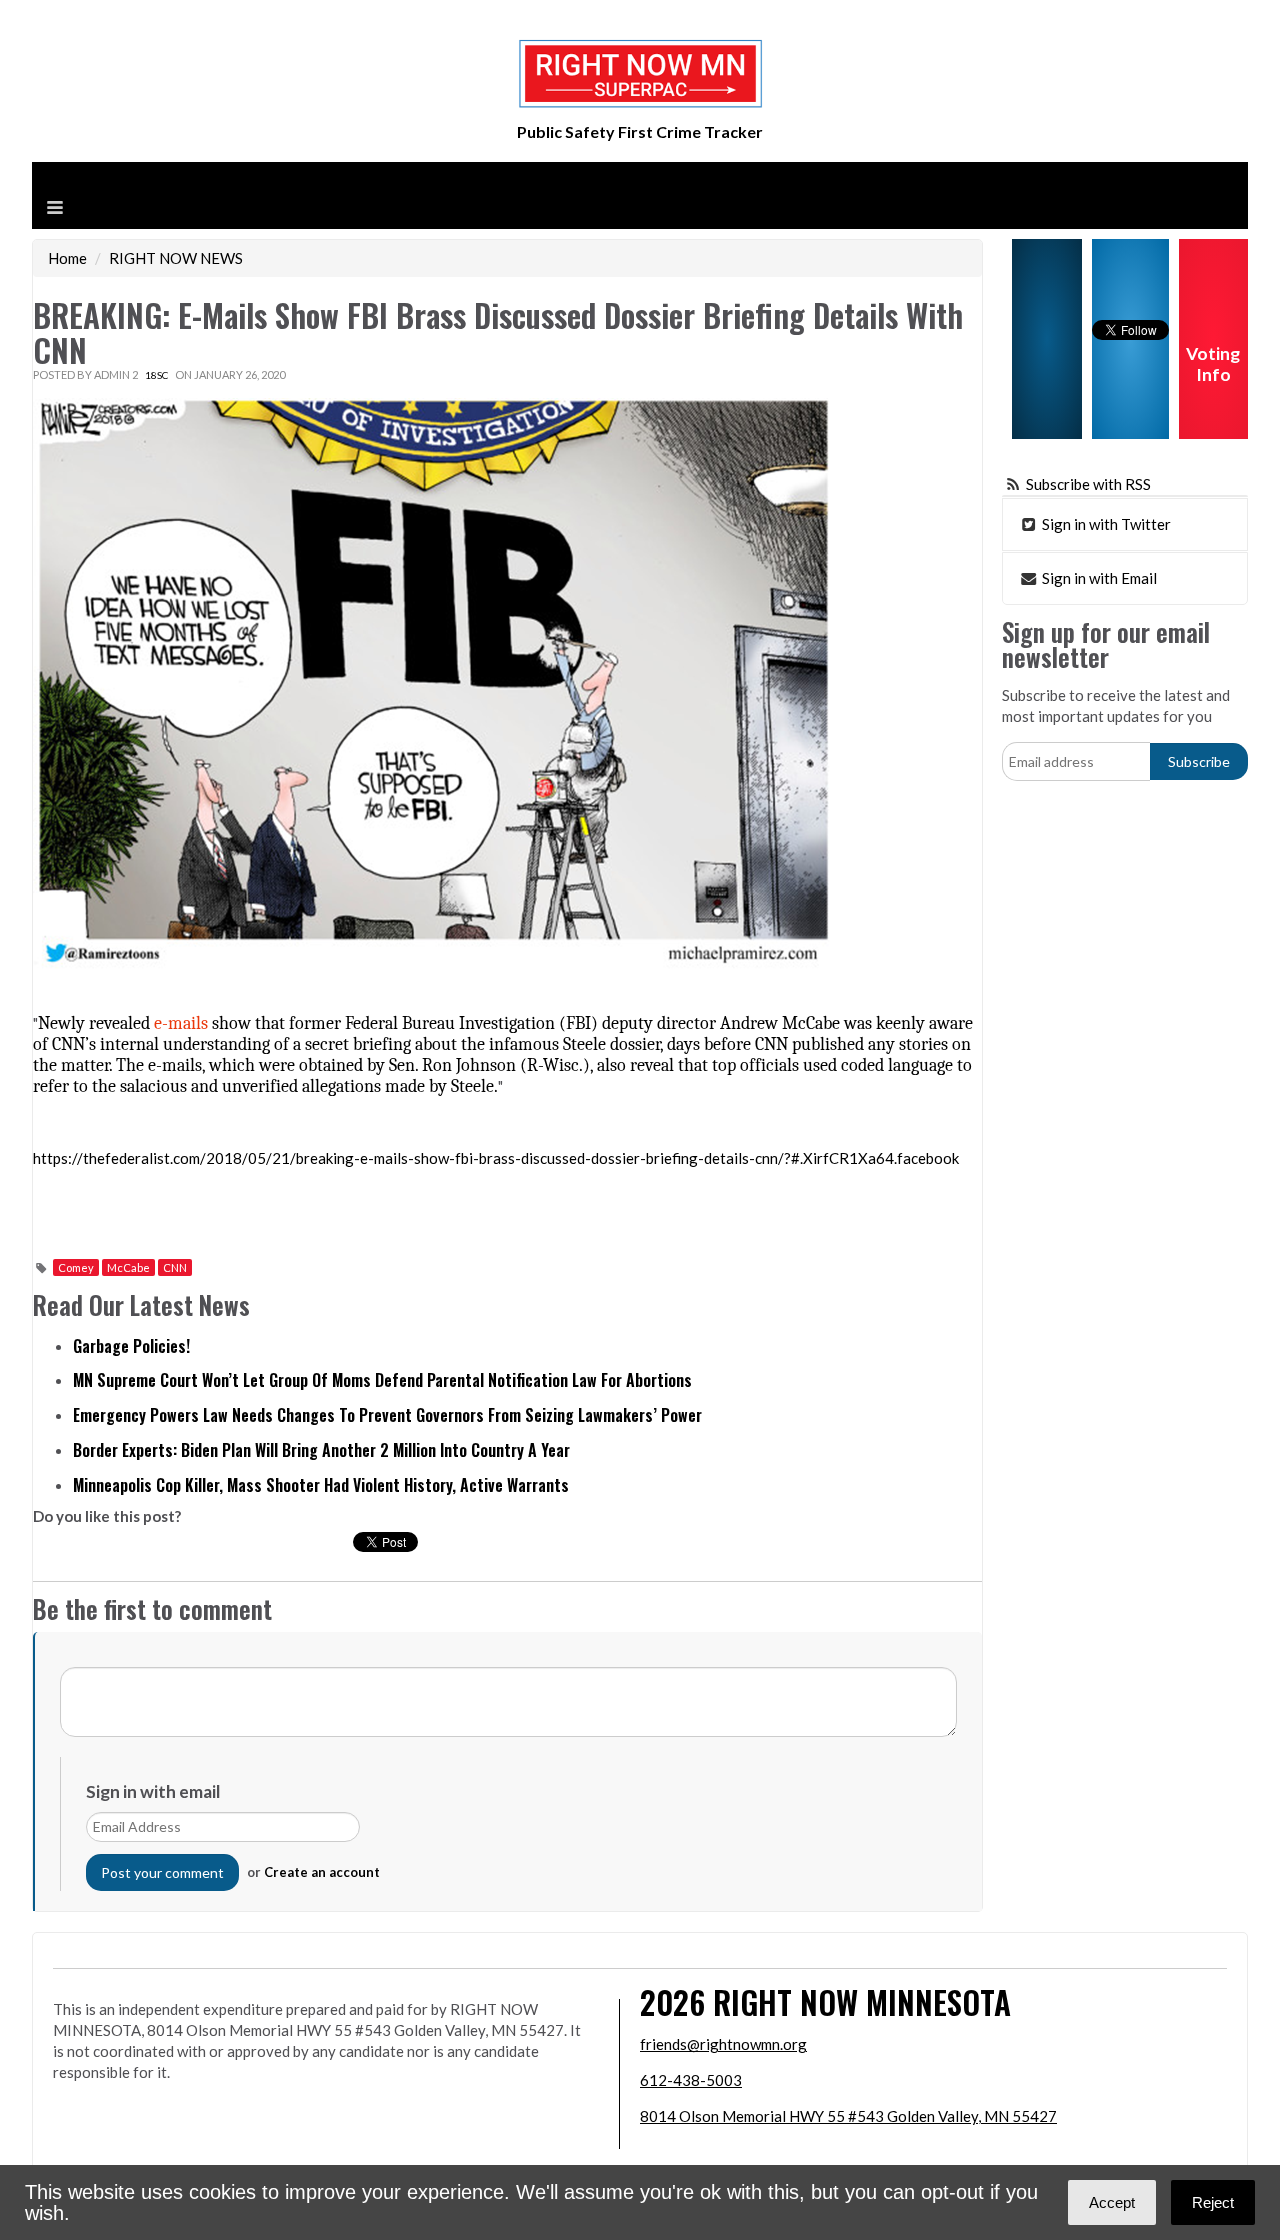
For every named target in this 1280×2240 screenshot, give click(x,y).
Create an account (322, 1872)
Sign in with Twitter (1105, 524)
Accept (1112, 2202)
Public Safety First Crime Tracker (640, 131)
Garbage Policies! (131, 1346)
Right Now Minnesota (862, 2001)
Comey (76, 1267)
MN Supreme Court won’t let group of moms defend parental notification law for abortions (382, 1380)
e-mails (181, 1023)
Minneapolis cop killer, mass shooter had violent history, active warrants (321, 1485)
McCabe (128, 1267)
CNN (175, 1267)
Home (67, 258)
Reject (1213, 2202)
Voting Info (1213, 364)
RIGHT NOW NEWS (176, 258)
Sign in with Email (1098, 578)
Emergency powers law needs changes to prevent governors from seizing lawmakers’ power (387, 1415)
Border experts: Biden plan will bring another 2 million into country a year (321, 1450)
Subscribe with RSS (1088, 484)
